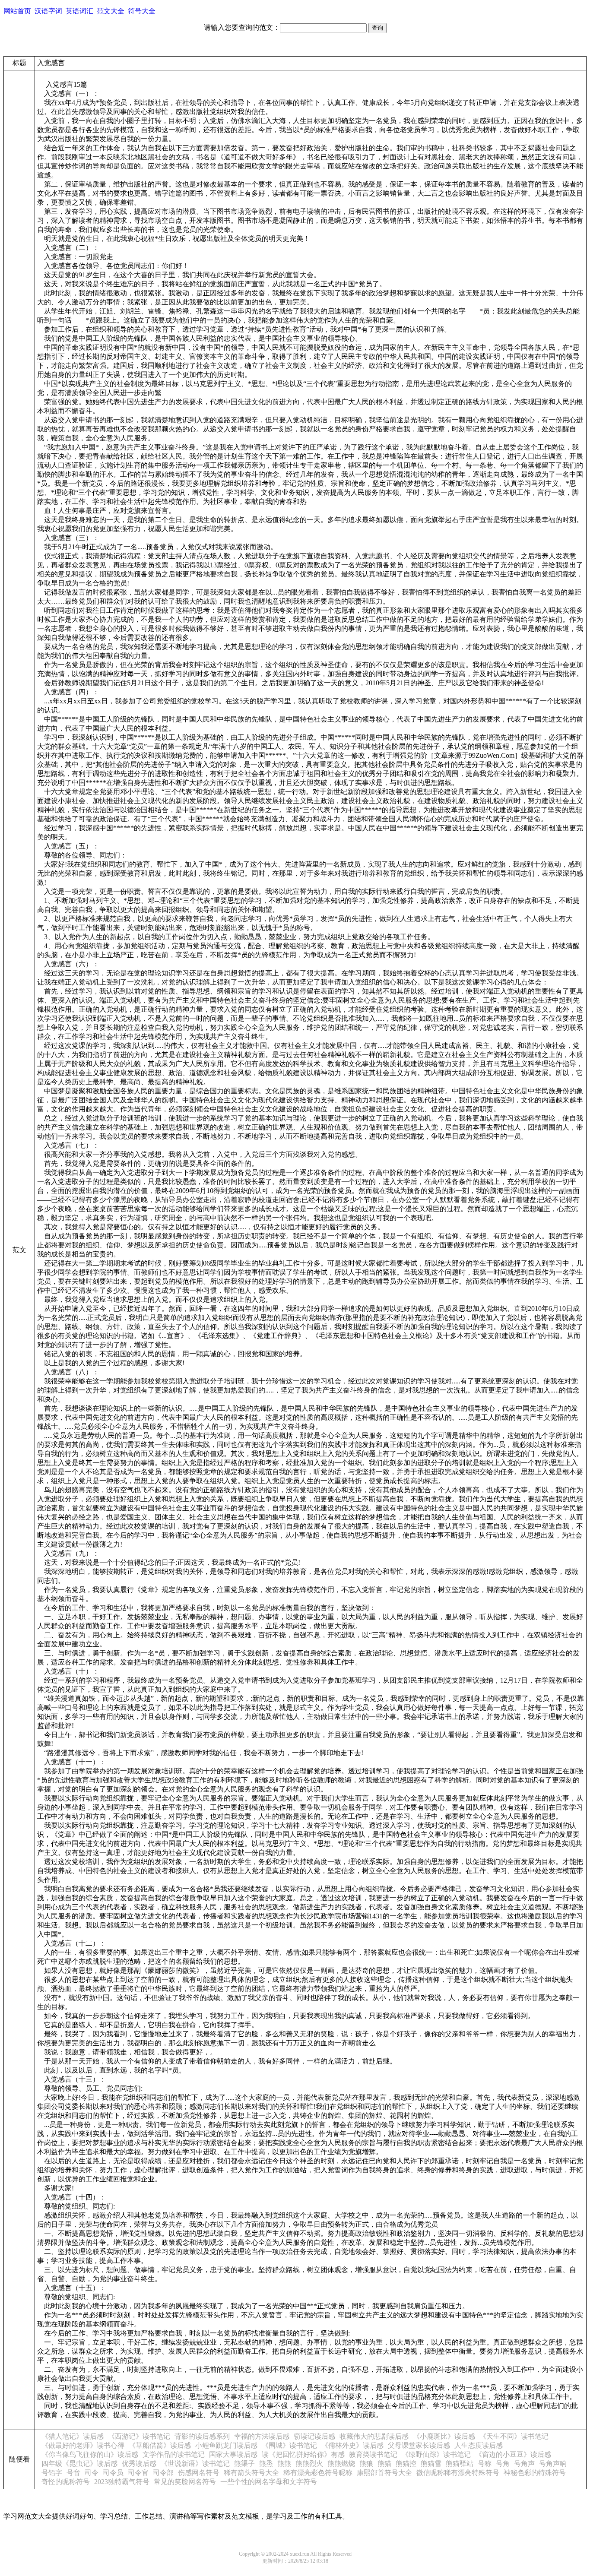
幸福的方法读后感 (262, 2436)
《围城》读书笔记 (289, 2445)
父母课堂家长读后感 (419, 2445)
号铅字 (52, 2473)
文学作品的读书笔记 (174, 2454)
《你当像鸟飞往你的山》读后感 (90, 2454)
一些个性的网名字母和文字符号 (269, 2482)
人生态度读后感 (479, 2445)
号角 (503, 2464)
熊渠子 (244, 2464)
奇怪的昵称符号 (66, 2482)
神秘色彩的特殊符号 (535, 2473)
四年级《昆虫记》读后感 (79, 2464)
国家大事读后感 (233, 2454)
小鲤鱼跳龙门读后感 (226, 2445)
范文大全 (111, 11)
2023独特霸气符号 (122, 2482)
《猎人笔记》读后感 (73, 2436)
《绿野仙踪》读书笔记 (436, 2454)
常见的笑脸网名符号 (185, 2482)
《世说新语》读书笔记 (195, 2464)
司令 (92, 2473)
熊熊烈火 (309, 2464)
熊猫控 (406, 2464)
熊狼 (366, 2464)
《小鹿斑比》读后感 (444, 2436)
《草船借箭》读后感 (160, 2445)
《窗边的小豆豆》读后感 (513, 2454)
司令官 (138, 2473)
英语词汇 (79, 11)
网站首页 (17, 11)
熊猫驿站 (460, 2464)
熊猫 (384, 2464)
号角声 (524, 2464)
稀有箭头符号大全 (251, 2473)
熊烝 (266, 2464)
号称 (485, 2464)
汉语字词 (48, 11)
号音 (73, 2473)
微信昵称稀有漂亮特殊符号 (458, 2473)
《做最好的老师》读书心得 (83, 2445)
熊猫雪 (431, 2464)
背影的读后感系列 (202, 2436)
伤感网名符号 (199, 2473)
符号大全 (142, 11)
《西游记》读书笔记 (139, 2436)
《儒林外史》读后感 (352, 2445)
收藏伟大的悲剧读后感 (374, 2436)
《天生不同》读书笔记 (514, 2436)
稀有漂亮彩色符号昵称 (318, 2473)
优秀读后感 (139, 2464)
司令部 (163, 2473)
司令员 (113, 2473)
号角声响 (553, 2464)
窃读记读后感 (314, 2436)
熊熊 (284, 2464)
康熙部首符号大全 (384, 2473)
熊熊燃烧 (341, 2464)
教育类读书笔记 (373, 2454)
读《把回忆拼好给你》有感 (303, 2454)
